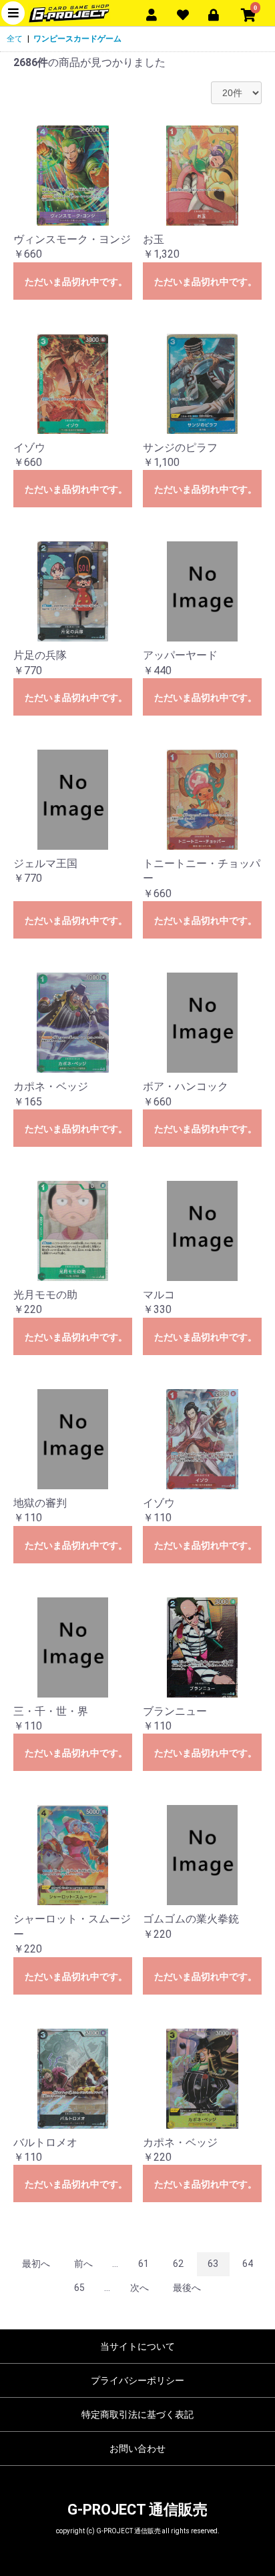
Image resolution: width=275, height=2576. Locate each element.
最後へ (187, 2288)
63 (213, 2264)
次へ (140, 2288)
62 (178, 2264)
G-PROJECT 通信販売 (137, 2510)
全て (15, 39)
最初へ (36, 2264)
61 (144, 2264)
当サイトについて (137, 2346)
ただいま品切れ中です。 (76, 282)
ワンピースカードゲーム (77, 39)
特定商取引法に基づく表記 (137, 2414)
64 (248, 2264)
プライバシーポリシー (137, 2380)
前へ (83, 2264)
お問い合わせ (137, 2449)
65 (79, 2288)
